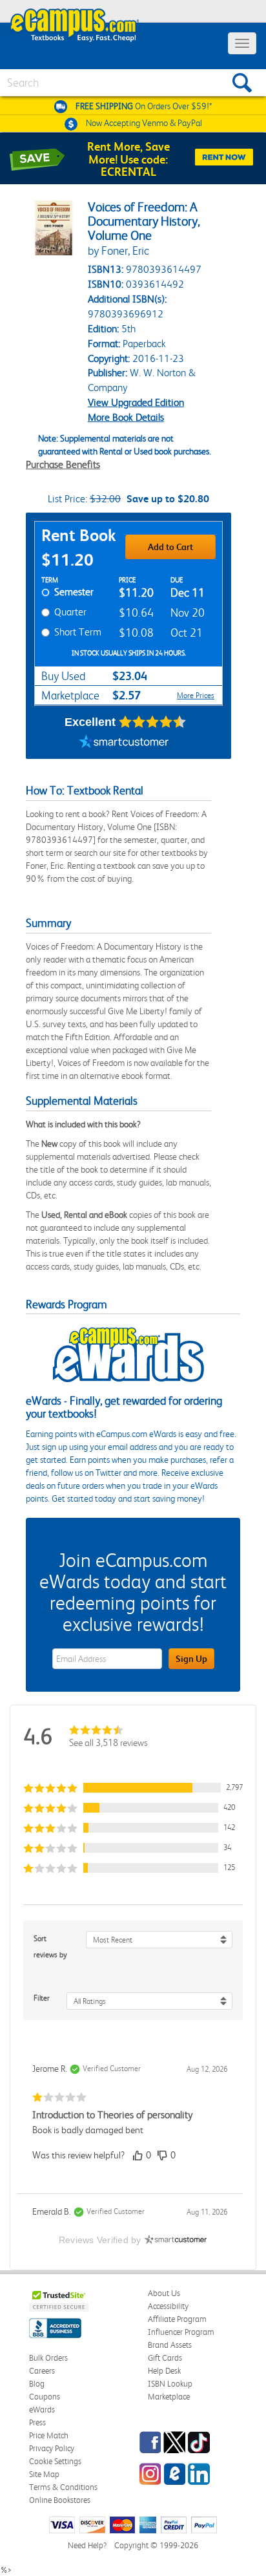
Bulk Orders (48, 2358)
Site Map (44, 2474)
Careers (42, 2371)
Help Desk (164, 2371)
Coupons (45, 2397)
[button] (133, 1788)
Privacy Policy (52, 2448)
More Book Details (126, 417)
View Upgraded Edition (136, 402)
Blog (37, 2384)
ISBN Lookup (170, 2384)
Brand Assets (170, 2345)
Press (37, 2422)
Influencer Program (181, 2332)
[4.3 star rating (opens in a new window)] (153, 722)
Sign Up (191, 1659)
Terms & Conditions (63, 2487)
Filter (42, 1998)
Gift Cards (165, 2358)
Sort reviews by (50, 1947)
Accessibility (168, 2306)
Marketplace (169, 2397)
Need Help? (87, 2545)
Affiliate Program (177, 2319)
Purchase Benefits (63, 464)
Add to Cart (170, 547)
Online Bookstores (60, 2500)
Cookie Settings (55, 2461)
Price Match (49, 2435)
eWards (42, 2410)
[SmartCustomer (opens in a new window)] (124, 743)
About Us (164, 2293)
